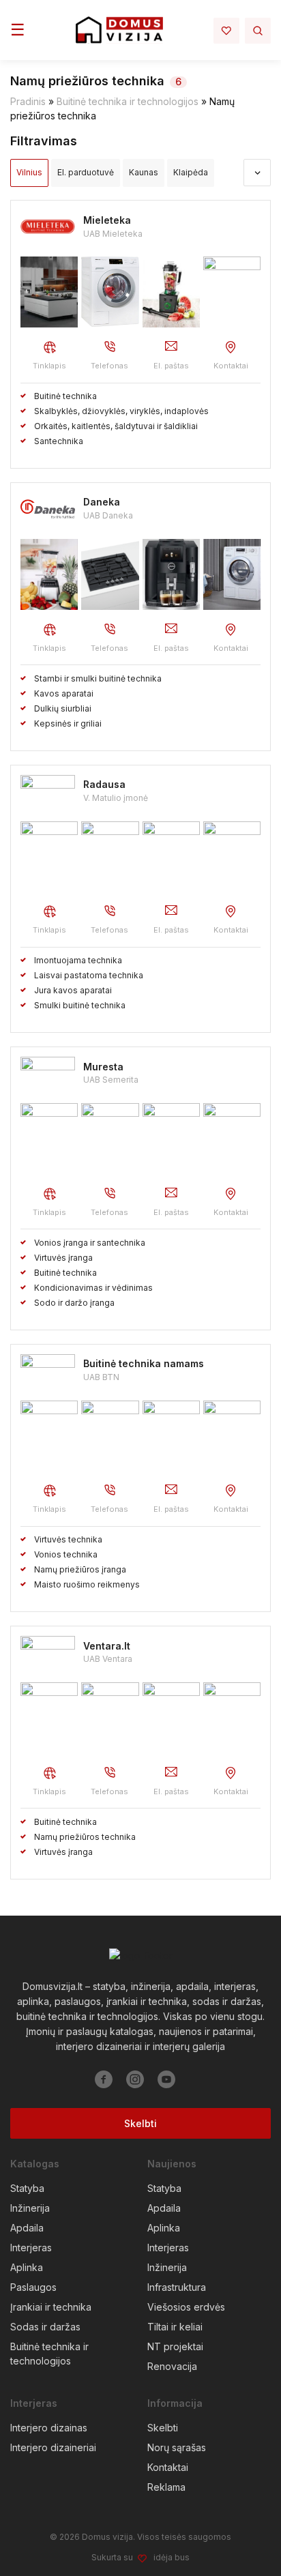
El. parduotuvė (86, 172)
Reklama (166, 2487)
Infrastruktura (177, 2287)
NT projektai (175, 2346)
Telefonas (109, 366)
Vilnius (29, 172)
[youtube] (166, 2079)
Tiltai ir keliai (175, 2327)
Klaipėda (191, 172)
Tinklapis (49, 366)
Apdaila (27, 2228)
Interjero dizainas (49, 2428)
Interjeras (31, 2248)
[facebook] (104, 2079)
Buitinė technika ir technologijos (128, 101)
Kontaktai (231, 366)
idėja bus (172, 2557)
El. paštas (171, 366)
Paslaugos (33, 2287)
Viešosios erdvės (186, 2307)
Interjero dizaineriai (53, 2447)
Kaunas (144, 172)
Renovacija (172, 2366)
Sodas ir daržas (45, 2327)
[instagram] (135, 2079)
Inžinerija (30, 2208)
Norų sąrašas (177, 2447)
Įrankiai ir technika (51, 2307)
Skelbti (140, 2123)
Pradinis (28, 101)
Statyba (27, 2188)
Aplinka (27, 2267)
